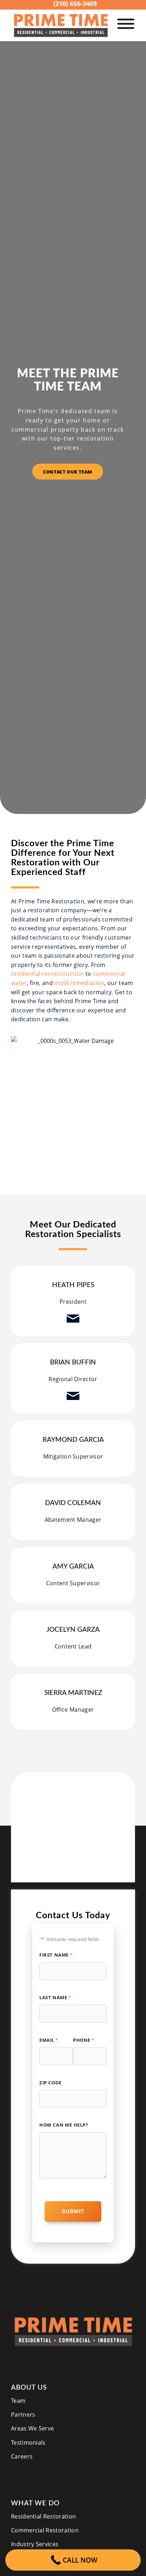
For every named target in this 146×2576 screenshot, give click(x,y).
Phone (84, 2040)
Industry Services (35, 2544)
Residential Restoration (43, 2516)
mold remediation (79, 983)
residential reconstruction (47, 974)
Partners (23, 2414)
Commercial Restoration (45, 2530)
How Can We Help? (64, 2125)
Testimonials (28, 2443)
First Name (56, 1955)
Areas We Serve (32, 2428)
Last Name (55, 1997)
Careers (22, 2456)
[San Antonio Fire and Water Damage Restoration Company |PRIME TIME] (61, 25)
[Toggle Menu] (126, 24)
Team (18, 2401)
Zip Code (50, 2083)
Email (49, 2040)
